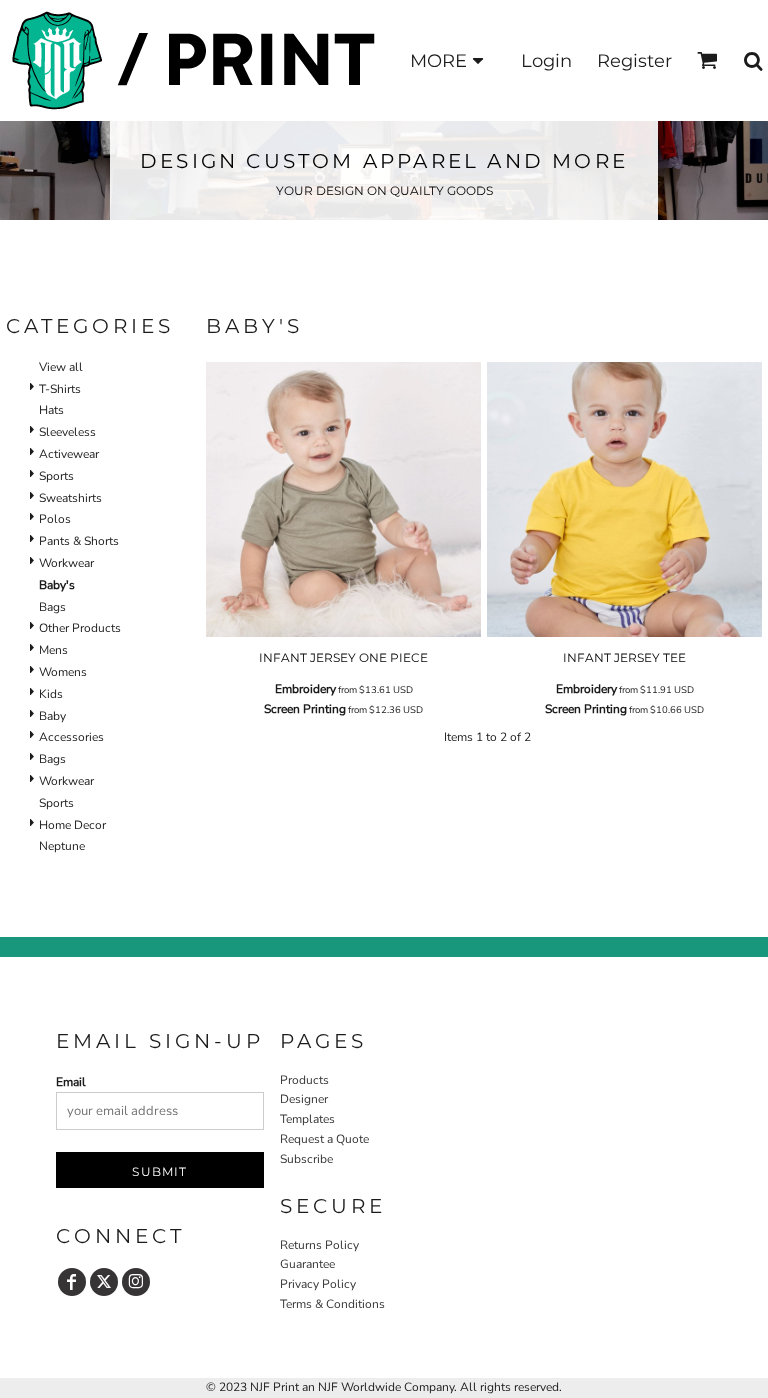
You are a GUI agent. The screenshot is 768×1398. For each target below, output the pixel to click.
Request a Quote (324, 1139)
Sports (56, 476)
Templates (307, 1119)
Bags (52, 607)
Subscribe (306, 1159)
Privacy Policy (318, 1284)
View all (61, 367)
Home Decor (72, 825)
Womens (63, 672)
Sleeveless (67, 432)
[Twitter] (104, 1282)
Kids (51, 694)
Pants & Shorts (79, 541)
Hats (51, 410)
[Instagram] (136, 1282)
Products (304, 1080)
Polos (55, 519)
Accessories (71, 737)
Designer (304, 1099)
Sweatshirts (70, 498)
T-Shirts (60, 389)
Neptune (62, 846)
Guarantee (307, 1264)
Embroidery (305, 689)
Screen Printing (305, 709)
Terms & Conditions (332, 1304)
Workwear (66, 563)
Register (634, 61)
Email (71, 1082)
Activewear (69, 454)
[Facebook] (72, 1282)
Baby (52, 716)
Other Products (80, 628)
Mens (53, 650)
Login (546, 61)
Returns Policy (319, 1245)
